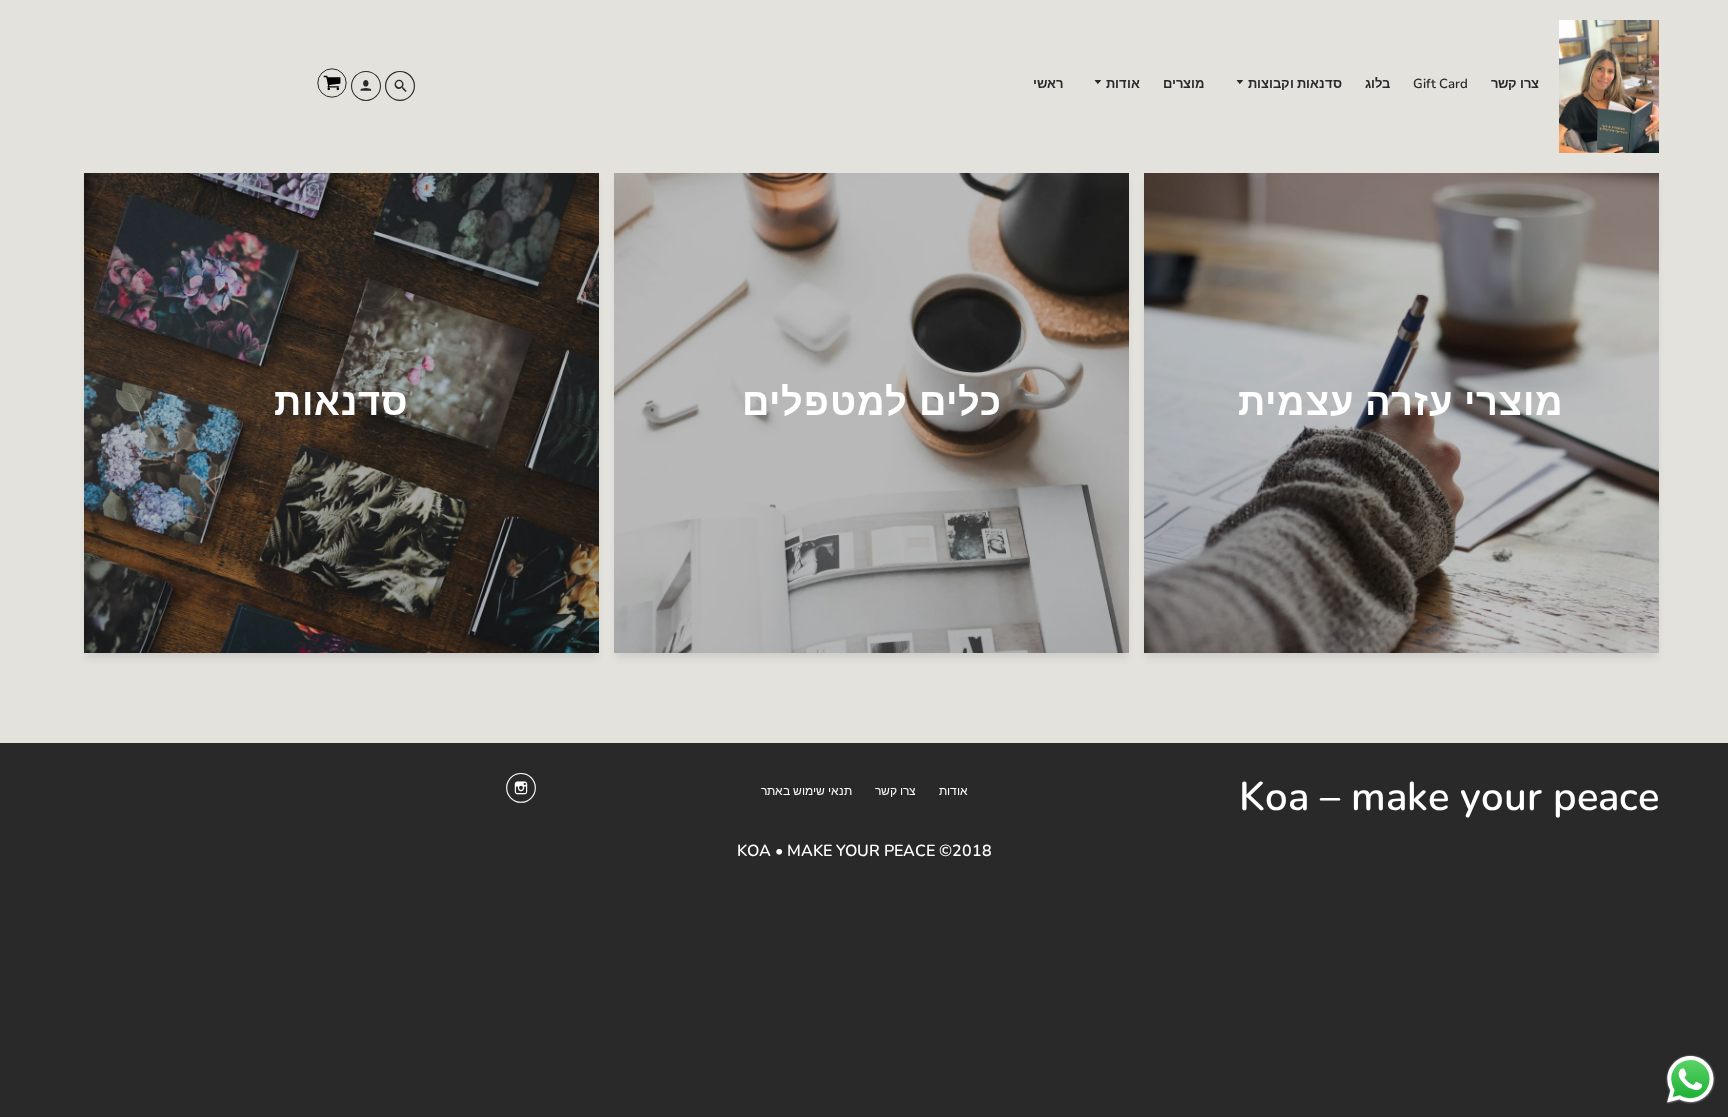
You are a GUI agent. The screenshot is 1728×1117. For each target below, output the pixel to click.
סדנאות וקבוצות (1293, 84)
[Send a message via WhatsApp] (1690, 1079)
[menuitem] (1515, 84)
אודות (1121, 84)
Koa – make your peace (1449, 797)
